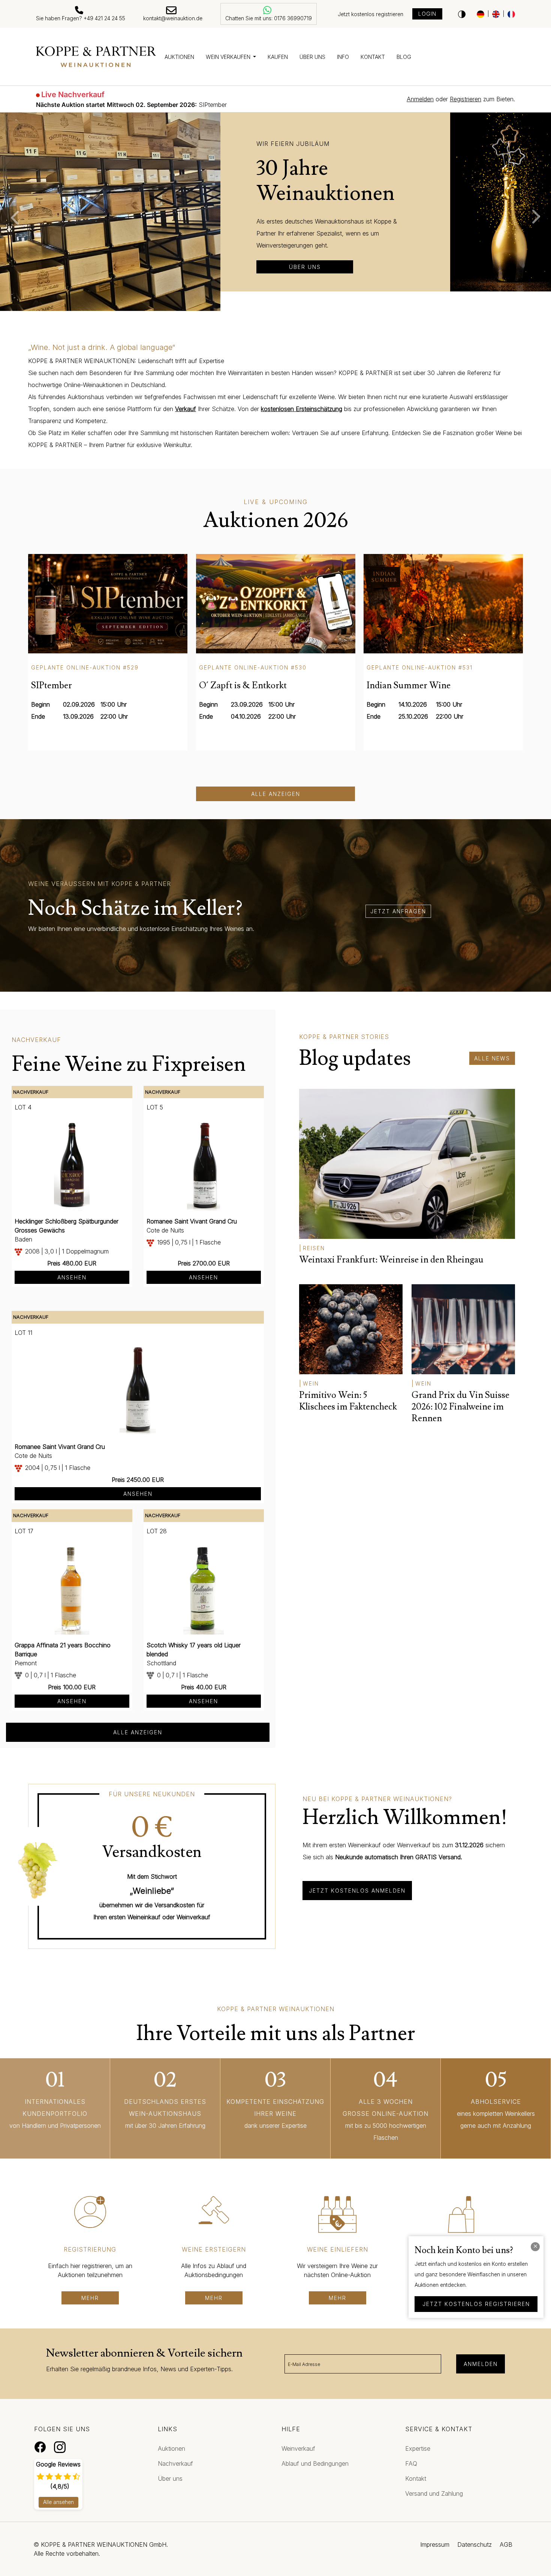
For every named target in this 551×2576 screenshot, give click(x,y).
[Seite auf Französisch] (511, 14)
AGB (506, 2544)
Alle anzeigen (276, 794)
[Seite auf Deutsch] (481, 14)
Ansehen (72, 1277)
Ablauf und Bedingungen (315, 2463)
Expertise (418, 2448)
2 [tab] (270, 308)
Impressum (435, 2544)
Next (540, 217)
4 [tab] (292, 308)
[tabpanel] (275, 202)
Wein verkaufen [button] (229, 57)
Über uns (312, 57)
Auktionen (179, 57)
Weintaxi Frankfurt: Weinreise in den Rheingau (391, 1260)
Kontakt (373, 57)
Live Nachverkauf (73, 95)
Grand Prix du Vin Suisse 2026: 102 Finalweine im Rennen (460, 1407)
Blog (404, 57)
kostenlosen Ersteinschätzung (302, 409)
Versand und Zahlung (434, 2493)
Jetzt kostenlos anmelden (357, 1891)
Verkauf (186, 409)
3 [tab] (281, 308)
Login (427, 14)
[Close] (535, 2247)
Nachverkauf (175, 2463)
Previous (11, 217)
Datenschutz (475, 2544)
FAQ (411, 2463)
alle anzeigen (138, 1732)
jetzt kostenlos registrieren (476, 2304)
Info (343, 57)
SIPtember (131, 105)
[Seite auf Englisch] (496, 14)
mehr (90, 2298)
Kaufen (278, 57)
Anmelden (481, 2364)
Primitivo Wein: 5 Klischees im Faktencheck (348, 1401)
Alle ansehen (58, 2502)
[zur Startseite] (96, 57)
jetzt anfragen (398, 911)
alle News (492, 1058)
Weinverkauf (298, 2448)
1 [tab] (259, 308)
